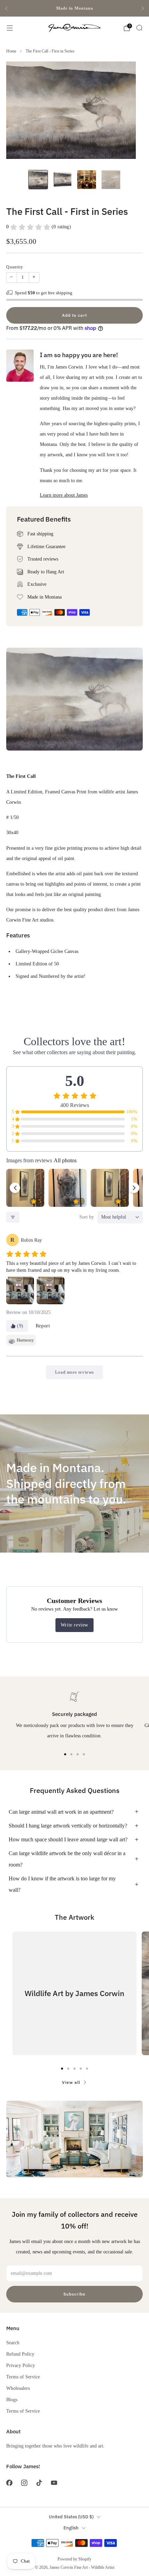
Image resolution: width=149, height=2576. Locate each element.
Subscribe (74, 2294)
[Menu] (10, 28)
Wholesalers (18, 2388)
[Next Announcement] (143, 8)
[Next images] (134, 1188)
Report (43, 1326)
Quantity (15, 267)
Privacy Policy (21, 2365)
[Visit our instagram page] (24, 2483)
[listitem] (74, 8)
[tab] (65, 1754)
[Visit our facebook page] (9, 2483)
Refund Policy (20, 2354)
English (71, 2528)
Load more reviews (74, 1372)
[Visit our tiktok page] (39, 2483)
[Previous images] (15, 1188)
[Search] (139, 28)
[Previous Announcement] (6, 8)
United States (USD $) (71, 2517)
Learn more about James (64, 495)
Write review (74, 1625)
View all (71, 2082)
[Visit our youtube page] (54, 2483)
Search (13, 2343)
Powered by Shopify (74, 2559)
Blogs (12, 2400)
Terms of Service (23, 2377)
